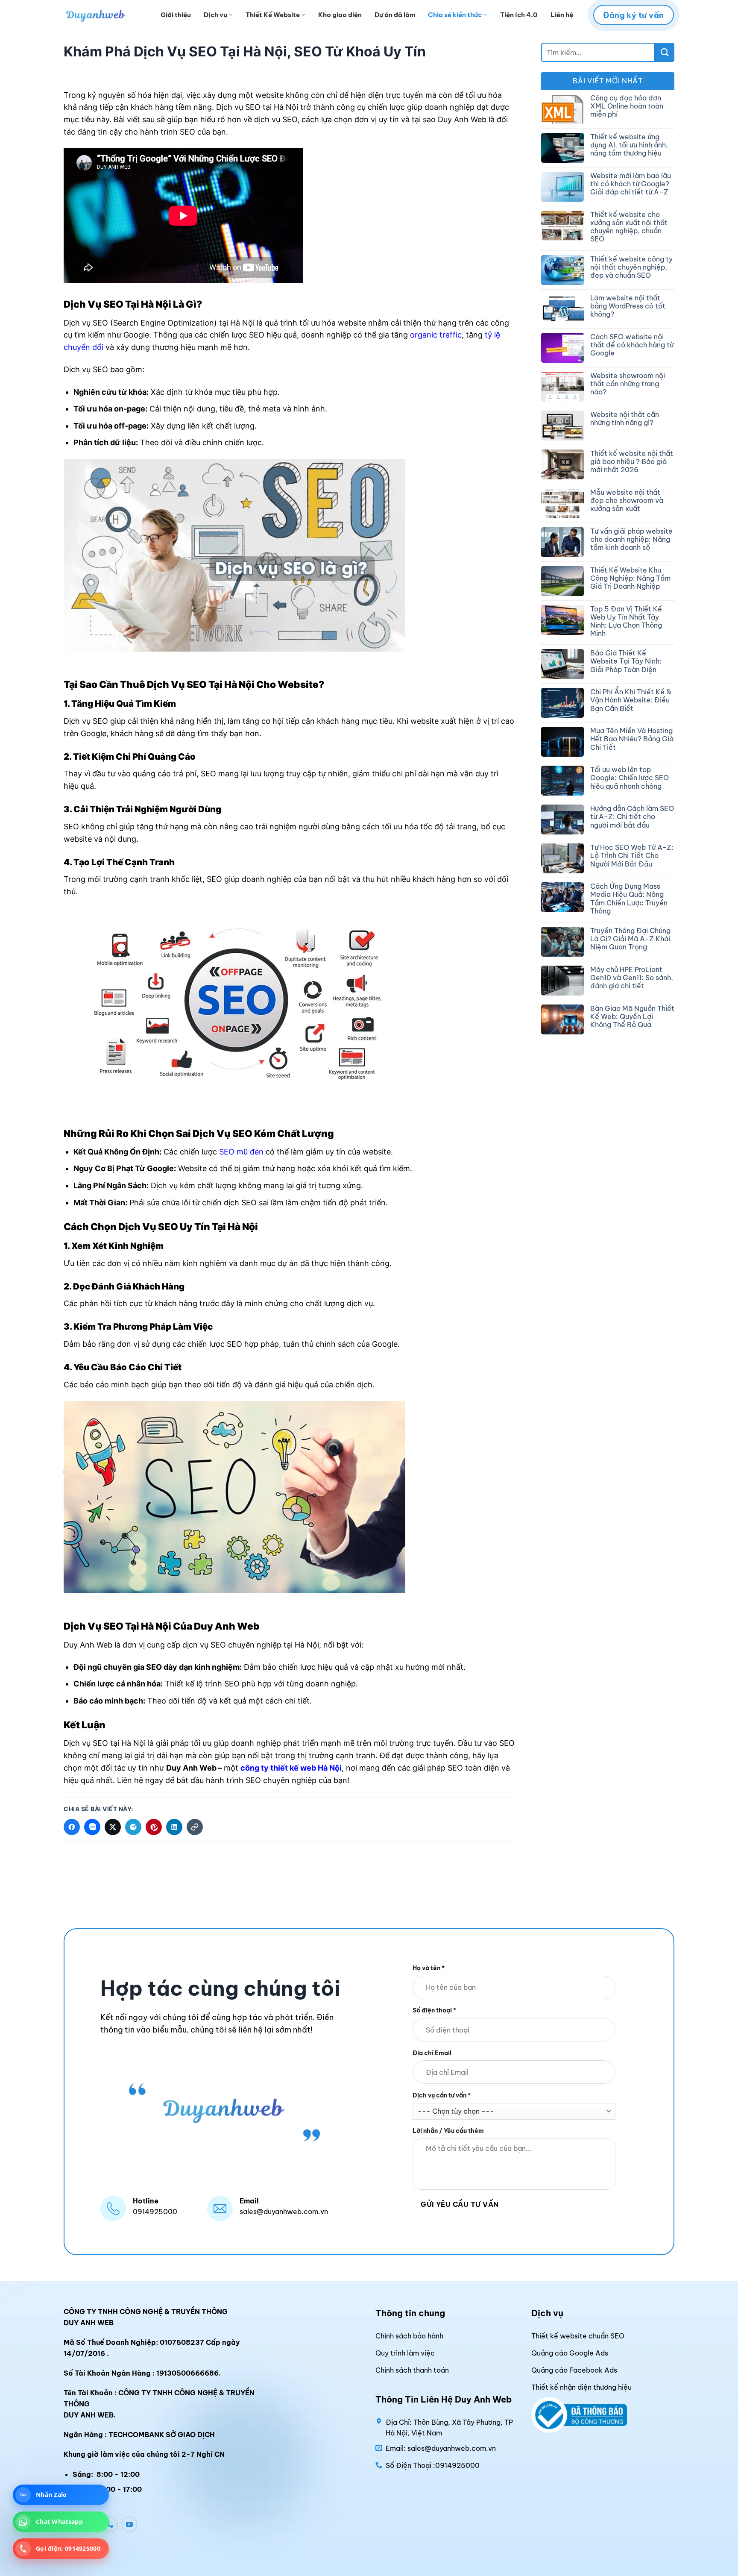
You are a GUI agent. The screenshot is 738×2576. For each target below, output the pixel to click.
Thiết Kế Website (273, 15)
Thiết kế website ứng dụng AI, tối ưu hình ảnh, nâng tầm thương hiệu (629, 145)
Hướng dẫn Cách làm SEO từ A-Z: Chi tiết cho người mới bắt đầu (632, 817)
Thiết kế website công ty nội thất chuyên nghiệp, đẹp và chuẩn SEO (631, 267)
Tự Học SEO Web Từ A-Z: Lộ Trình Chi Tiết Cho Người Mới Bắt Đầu (632, 856)
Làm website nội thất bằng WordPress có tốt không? (628, 306)
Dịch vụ (215, 15)
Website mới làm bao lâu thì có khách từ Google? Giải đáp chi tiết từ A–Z (631, 184)
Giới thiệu (176, 15)
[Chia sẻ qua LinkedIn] (174, 1827)
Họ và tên (429, 1968)
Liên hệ (562, 15)
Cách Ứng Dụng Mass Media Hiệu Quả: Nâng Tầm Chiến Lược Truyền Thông (629, 899)
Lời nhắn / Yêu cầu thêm (448, 2131)
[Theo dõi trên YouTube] (129, 2524)
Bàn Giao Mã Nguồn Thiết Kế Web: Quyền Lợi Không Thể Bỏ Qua (632, 1017)
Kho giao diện (340, 15)
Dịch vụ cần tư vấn (442, 2095)
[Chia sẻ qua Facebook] (72, 1827)
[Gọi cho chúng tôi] (110, 2524)
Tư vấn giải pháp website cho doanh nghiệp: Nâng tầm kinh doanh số (631, 539)
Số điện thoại (434, 2010)
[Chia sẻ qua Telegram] (133, 1827)
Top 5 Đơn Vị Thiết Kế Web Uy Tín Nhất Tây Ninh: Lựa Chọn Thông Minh (626, 621)
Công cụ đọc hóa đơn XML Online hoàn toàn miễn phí (627, 106)
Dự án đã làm (395, 15)
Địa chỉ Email (432, 2053)
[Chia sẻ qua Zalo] (92, 1827)
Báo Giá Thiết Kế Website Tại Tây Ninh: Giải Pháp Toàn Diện (626, 661)
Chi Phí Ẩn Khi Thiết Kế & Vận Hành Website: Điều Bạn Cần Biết (631, 700)
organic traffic (436, 335)
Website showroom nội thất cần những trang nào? (628, 384)
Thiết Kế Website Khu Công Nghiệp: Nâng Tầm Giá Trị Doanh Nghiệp (630, 578)
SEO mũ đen (241, 1152)
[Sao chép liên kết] (195, 1827)
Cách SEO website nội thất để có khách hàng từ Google (632, 345)
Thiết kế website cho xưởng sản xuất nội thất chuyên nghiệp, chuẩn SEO (629, 227)
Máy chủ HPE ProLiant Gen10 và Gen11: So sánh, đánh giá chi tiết (632, 978)
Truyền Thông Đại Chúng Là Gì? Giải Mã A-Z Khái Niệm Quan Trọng (630, 939)
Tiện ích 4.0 (519, 15)
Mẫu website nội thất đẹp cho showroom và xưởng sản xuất (627, 501)
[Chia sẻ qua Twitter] (113, 1827)
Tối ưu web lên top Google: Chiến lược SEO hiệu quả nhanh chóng (630, 778)
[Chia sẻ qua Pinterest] (154, 1827)
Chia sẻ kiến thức (455, 15)
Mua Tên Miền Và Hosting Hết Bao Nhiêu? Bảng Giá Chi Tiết (632, 739)
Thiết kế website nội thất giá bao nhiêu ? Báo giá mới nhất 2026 (632, 462)
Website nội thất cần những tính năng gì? (625, 419)
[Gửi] (665, 52)
